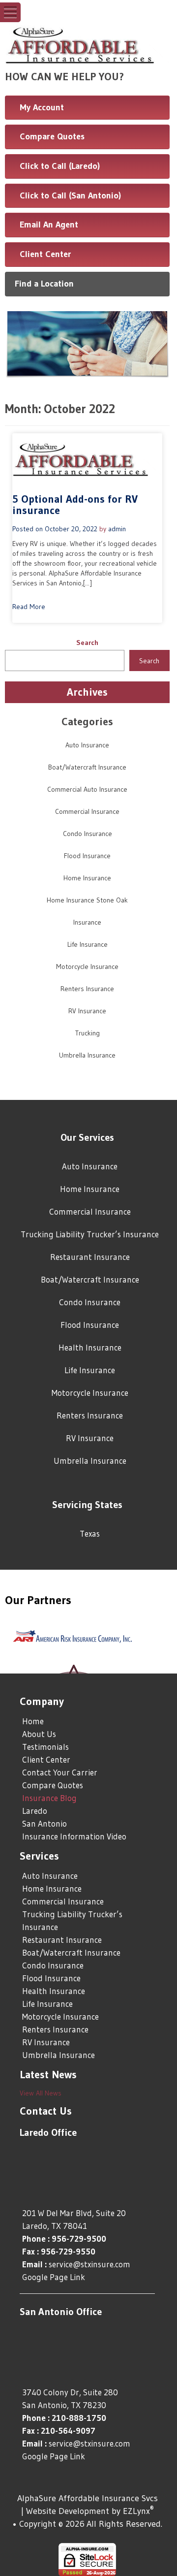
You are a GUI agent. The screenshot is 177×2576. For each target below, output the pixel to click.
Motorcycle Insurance (87, 966)
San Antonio (44, 1823)
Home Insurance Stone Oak (87, 900)
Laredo (35, 1811)
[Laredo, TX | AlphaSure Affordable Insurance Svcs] (87, 43)
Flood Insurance (87, 856)
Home (33, 1721)
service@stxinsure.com (89, 2264)
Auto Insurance (87, 745)
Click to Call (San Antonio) (70, 195)
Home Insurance (87, 878)
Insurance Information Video (74, 1836)
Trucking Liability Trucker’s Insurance (90, 1234)
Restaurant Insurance (90, 1257)
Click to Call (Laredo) (60, 166)
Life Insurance (88, 944)
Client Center (45, 254)
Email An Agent (49, 225)
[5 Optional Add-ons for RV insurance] (87, 458)
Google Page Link (54, 2277)
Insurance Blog (49, 1798)
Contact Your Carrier (60, 1772)
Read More (29, 607)
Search (87, 643)
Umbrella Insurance (87, 1055)
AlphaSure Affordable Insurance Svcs (88, 2498)
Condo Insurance (88, 834)
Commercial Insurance (87, 811)
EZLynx (136, 2511)
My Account (42, 107)
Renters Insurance (87, 989)
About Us (39, 1734)
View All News (41, 2093)
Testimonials (45, 1747)
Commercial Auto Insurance (87, 789)
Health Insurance (90, 1347)
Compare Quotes (52, 136)
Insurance (87, 922)
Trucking (88, 1033)
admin (117, 529)
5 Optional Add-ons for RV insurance (75, 505)
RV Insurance (87, 1011)
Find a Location (44, 284)
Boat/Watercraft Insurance (87, 767)
